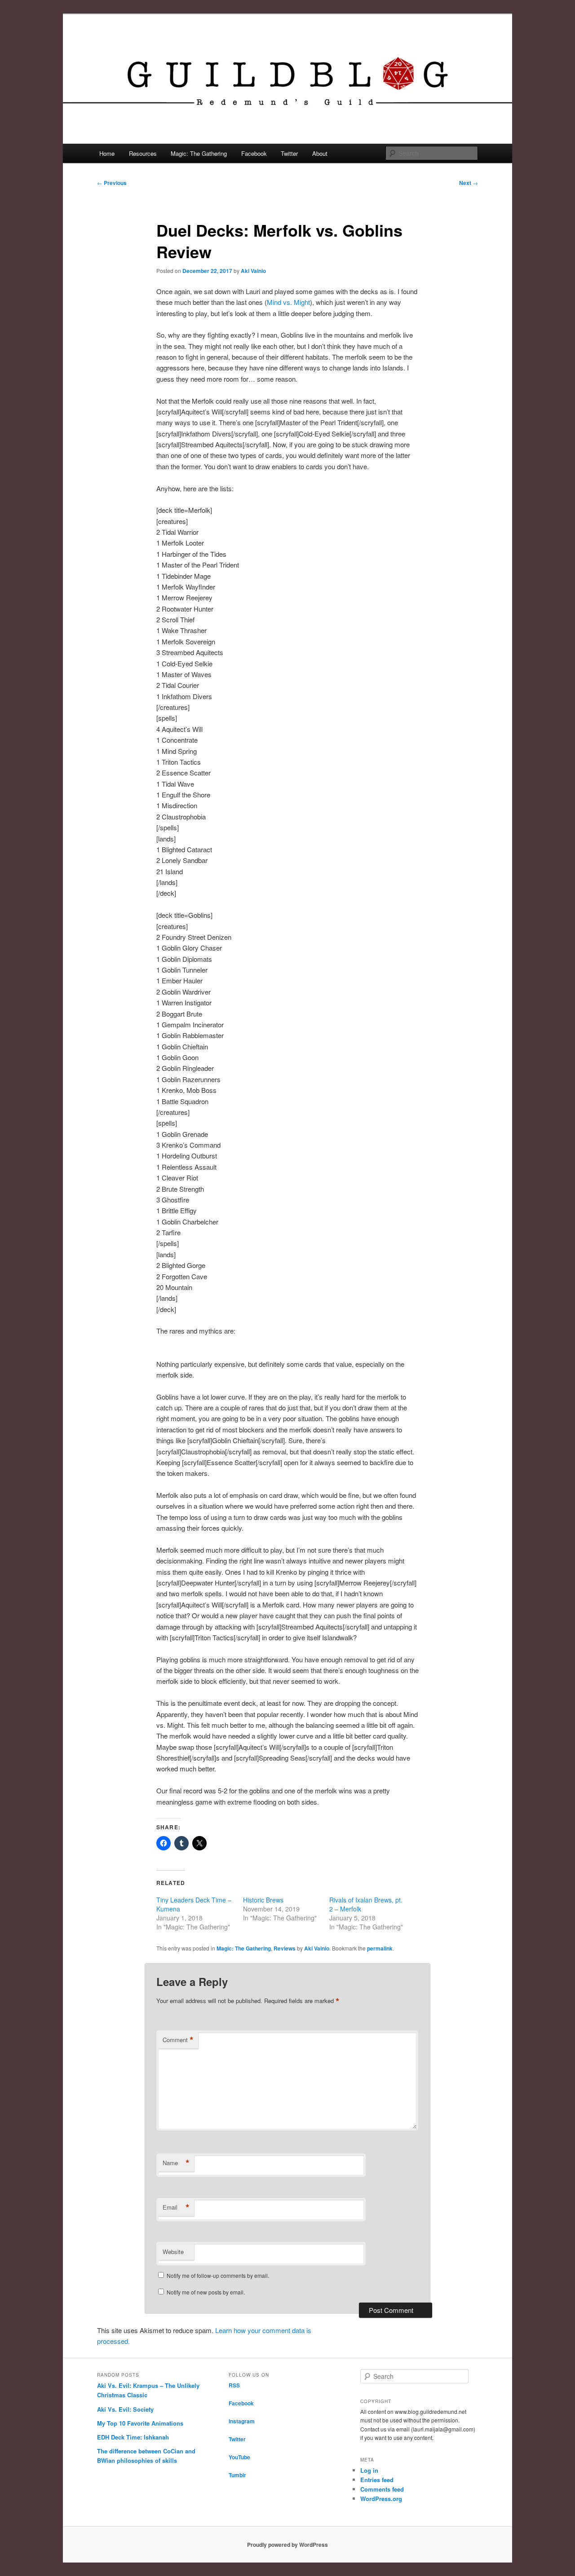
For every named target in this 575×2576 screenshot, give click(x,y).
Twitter (289, 153)
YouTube (239, 2457)
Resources (143, 153)
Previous (112, 183)
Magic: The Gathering (199, 153)
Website (173, 2252)
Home (107, 153)
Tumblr (237, 2475)
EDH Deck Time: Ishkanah (133, 2437)
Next (469, 183)
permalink (380, 1948)
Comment (178, 2040)
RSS (234, 2385)
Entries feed (377, 2480)
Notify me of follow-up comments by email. (218, 2275)
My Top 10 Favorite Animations (140, 2423)
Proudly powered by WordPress (287, 2545)
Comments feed (382, 2489)
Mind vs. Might (288, 302)
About (320, 153)
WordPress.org (381, 2499)
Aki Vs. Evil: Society (125, 2409)
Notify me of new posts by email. (206, 2292)
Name (176, 2163)
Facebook (254, 153)
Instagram (242, 2421)
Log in (369, 2470)
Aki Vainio (253, 271)
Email (176, 2207)
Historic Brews (263, 1900)
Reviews (285, 1948)
